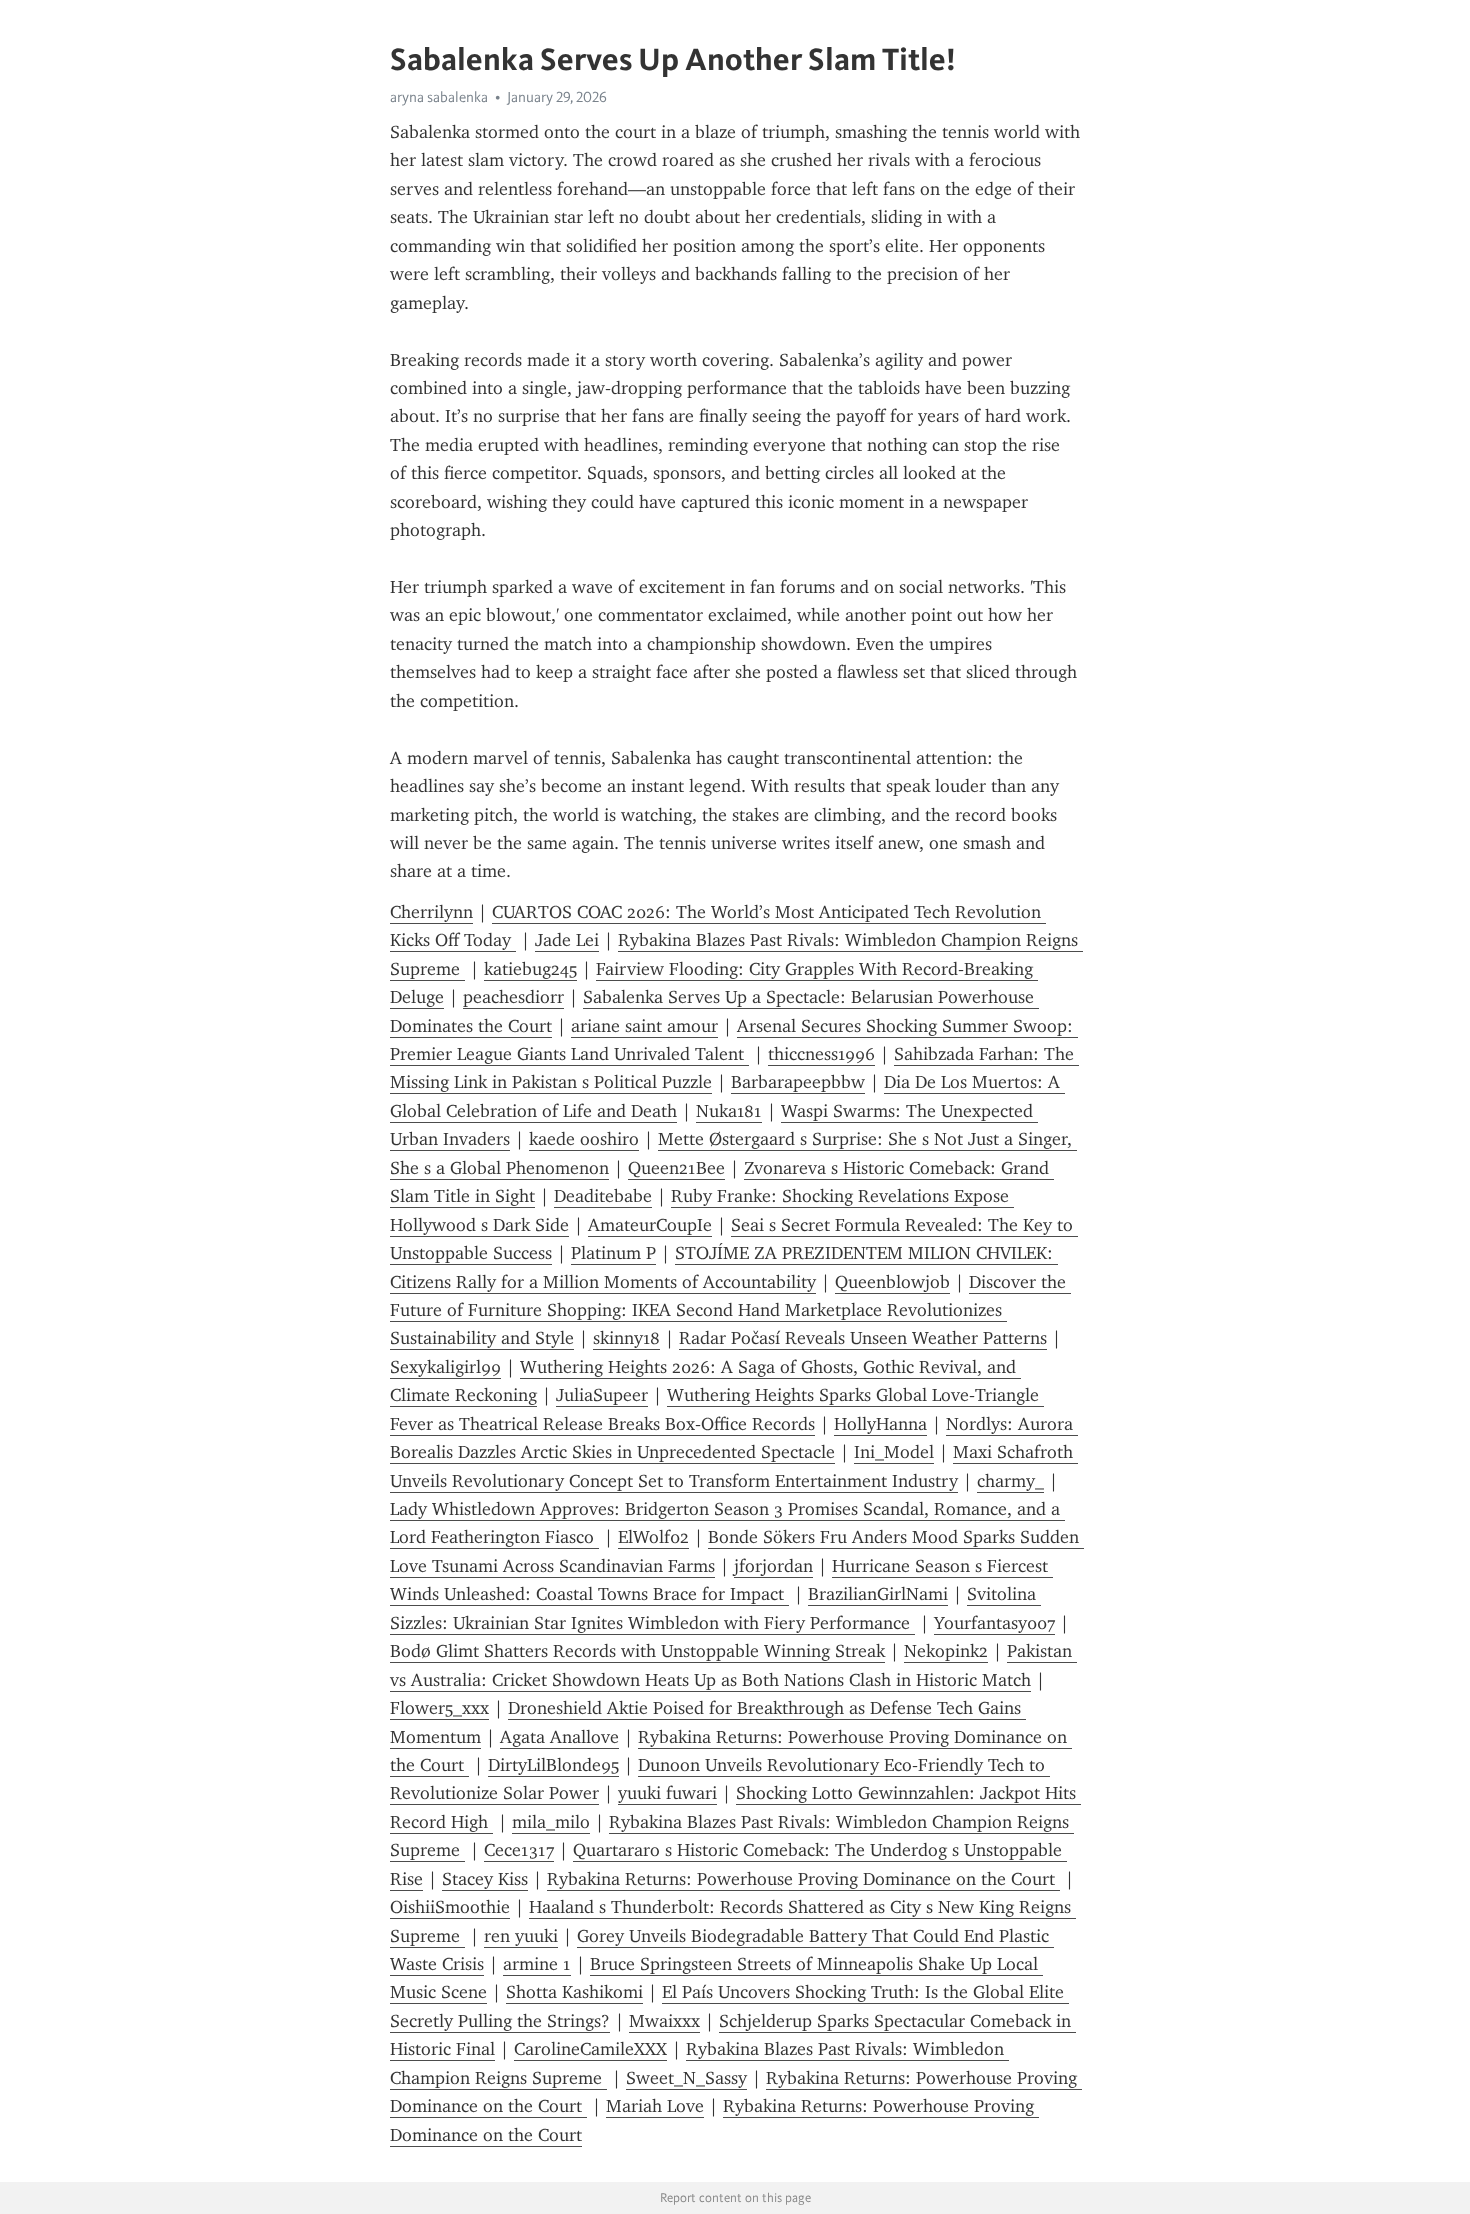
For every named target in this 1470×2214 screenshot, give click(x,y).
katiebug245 (530, 969)
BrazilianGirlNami (878, 1594)
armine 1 (537, 1964)
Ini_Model (894, 1452)
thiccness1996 (821, 1054)
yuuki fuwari (667, 1793)
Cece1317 (519, 1850)
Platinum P (613, 1253)
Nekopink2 (946, 1651)
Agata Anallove (559, 1737)
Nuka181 (729, 1111)
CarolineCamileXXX (590, 2049)
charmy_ (1010, 1481)
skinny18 (626, 1338)
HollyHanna (880, 1424)
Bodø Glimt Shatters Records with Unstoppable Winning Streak (637, 1651)
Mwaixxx (664, 2021)
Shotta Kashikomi (574, 1992)
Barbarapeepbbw (798, 1082)
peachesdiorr (513, 997)
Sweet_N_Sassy (686, 2078)
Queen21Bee (676, 1168)
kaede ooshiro (584, 1139)
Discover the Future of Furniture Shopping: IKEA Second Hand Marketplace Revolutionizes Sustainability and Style (730, 1310)
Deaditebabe (603, 1196)
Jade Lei (567, 940)
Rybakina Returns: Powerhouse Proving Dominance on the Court (803, 1879)
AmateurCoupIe (650, 1225)
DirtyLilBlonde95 (553, 1765)
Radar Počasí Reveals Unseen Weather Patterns (863, 1338)
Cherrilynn (431, 912)
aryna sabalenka (439, 97)
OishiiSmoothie (450, 1907)
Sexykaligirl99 (445, 1367)
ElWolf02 (653, 1537)
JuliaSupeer (602, 1395)
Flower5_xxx (439, 1708)
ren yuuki (521, 1936)
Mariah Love (655, 2106)
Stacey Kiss (485, 1879)
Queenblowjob (892, 1282)
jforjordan (773, 1566)
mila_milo (551, 1822)
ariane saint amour (644, 1026)
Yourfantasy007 (994, 1623)
